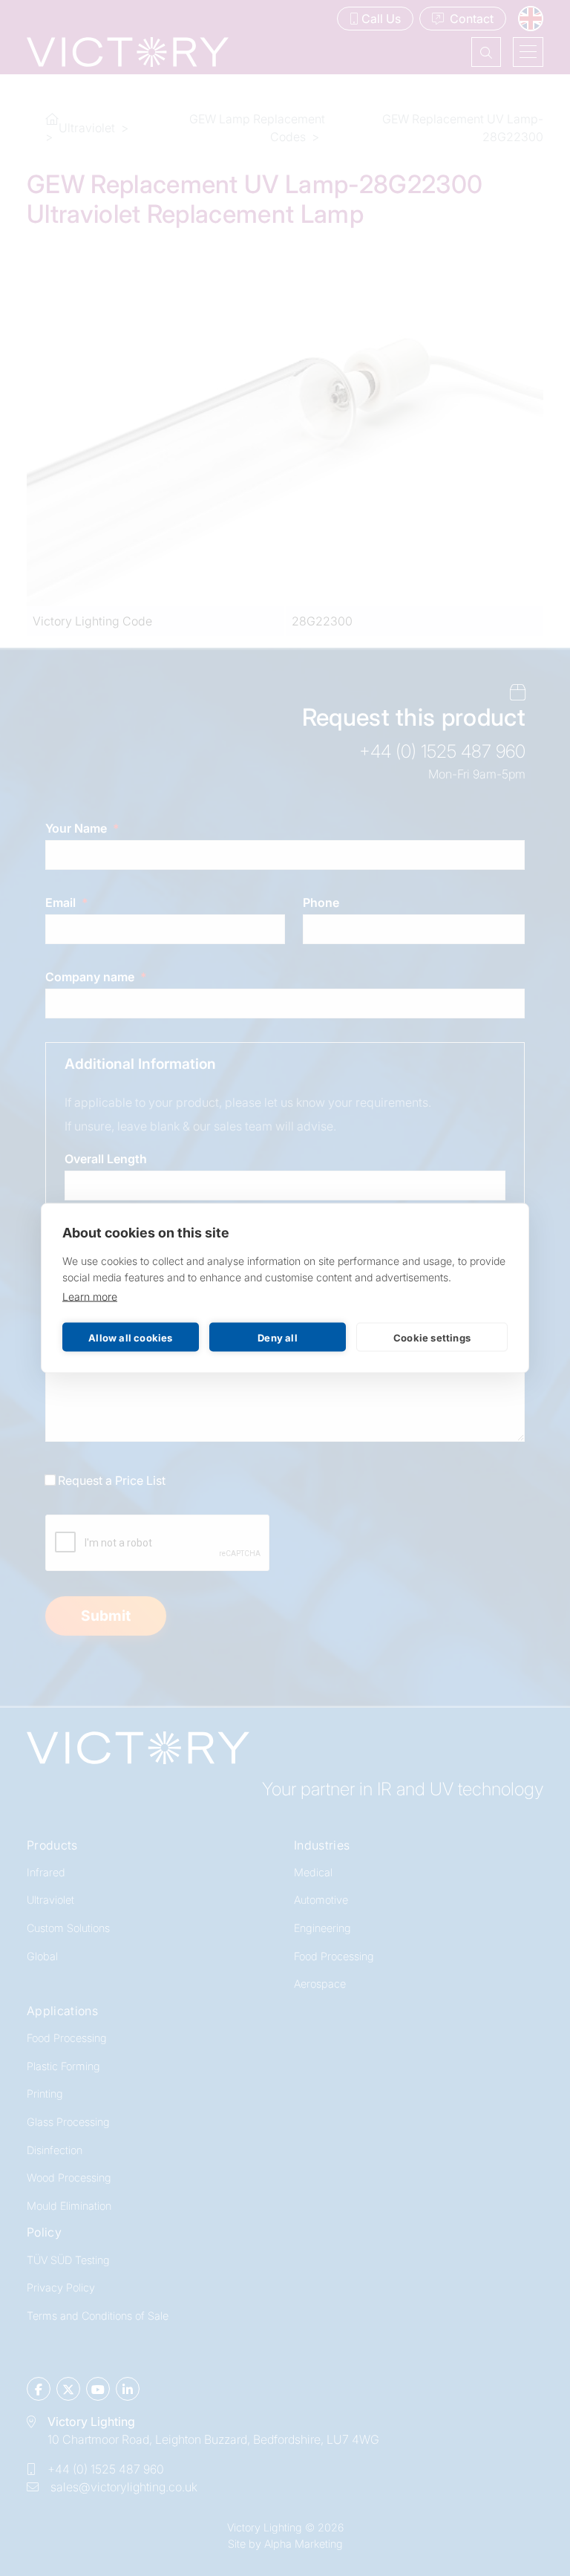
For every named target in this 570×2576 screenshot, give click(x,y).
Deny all (278, 1337)
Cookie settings (432, 1337)
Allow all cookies (130, 1337)
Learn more (90, 1297)
